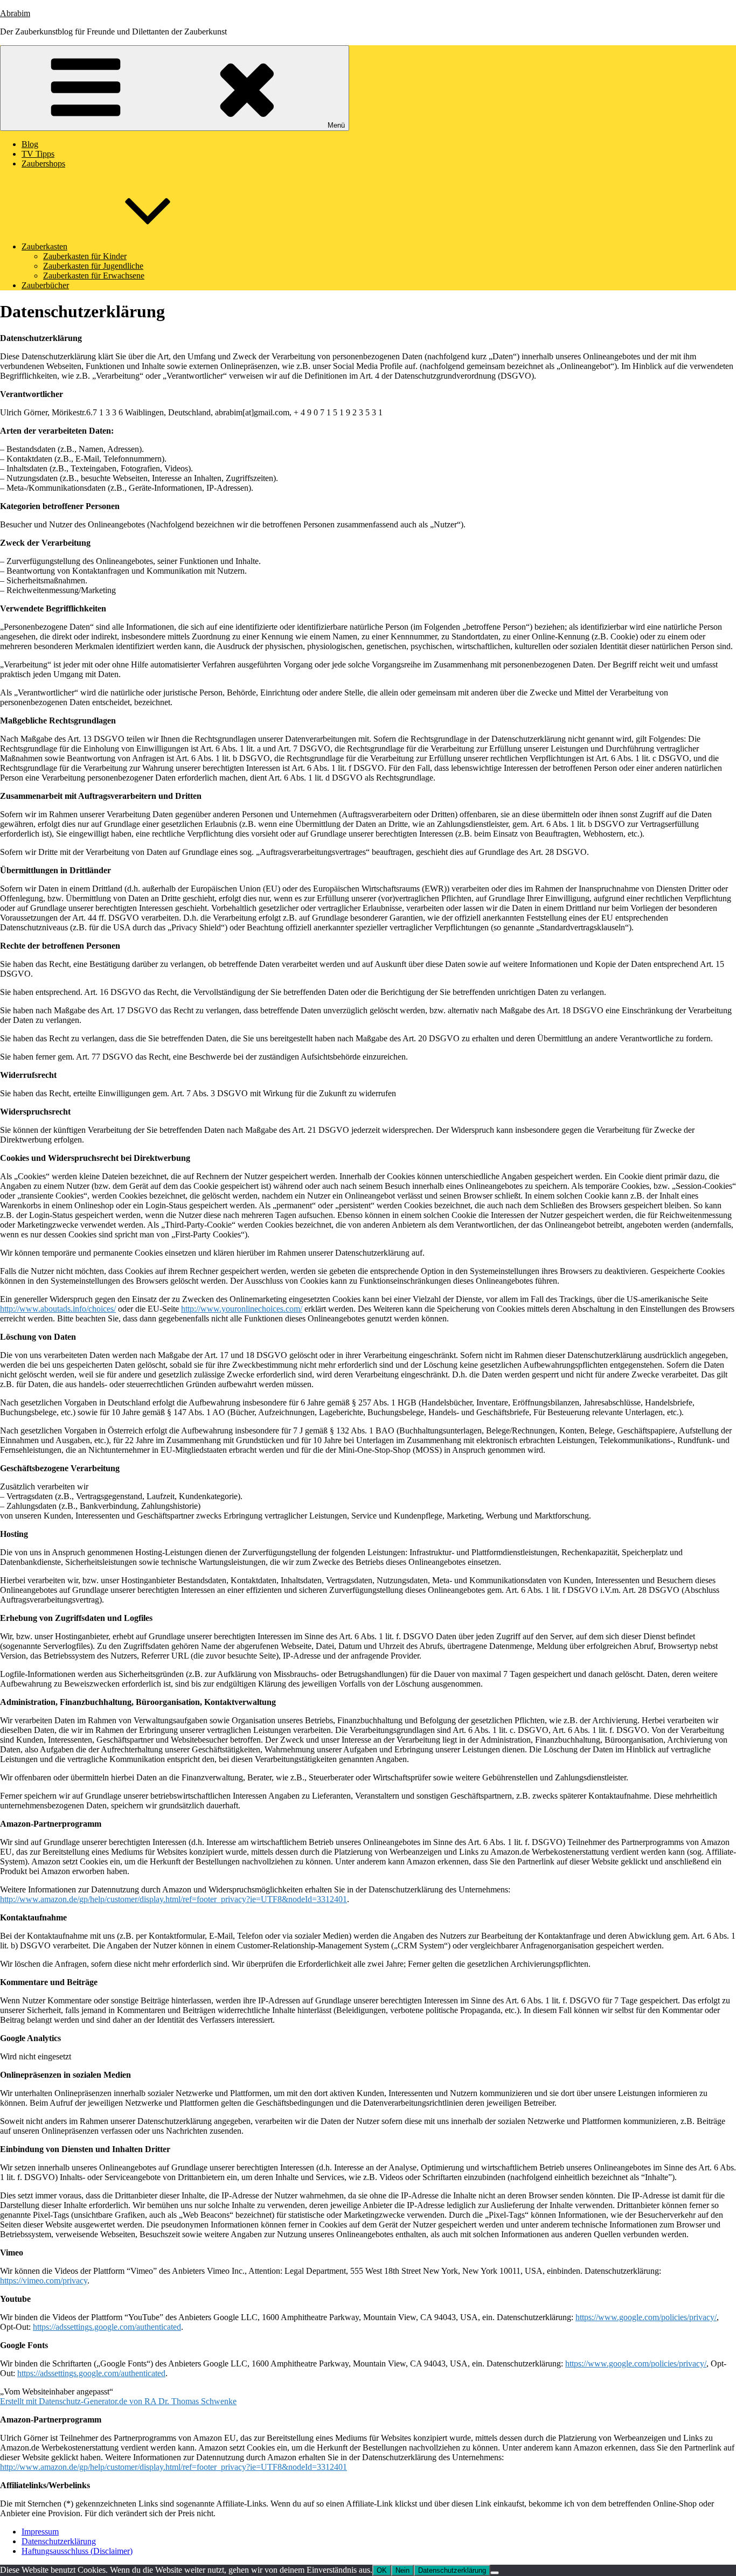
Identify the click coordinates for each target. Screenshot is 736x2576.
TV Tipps (38, 154)
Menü (336, 125)
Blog (30, 144)
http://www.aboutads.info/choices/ (58, 1309)
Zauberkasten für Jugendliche (93, 266)
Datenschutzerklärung (59, 2541)
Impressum (40, 2532)
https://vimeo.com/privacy (44, 2281)
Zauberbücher (45, 285)
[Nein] (495, 2573)
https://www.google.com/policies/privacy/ (646, 2317)
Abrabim (15, 13)
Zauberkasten (44, 246)
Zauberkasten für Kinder (85, 256)
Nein (402, 2570)
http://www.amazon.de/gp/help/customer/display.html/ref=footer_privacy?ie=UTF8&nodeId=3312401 (173, 1899)
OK (382, 2570)
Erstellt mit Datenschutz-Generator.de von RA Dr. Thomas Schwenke (118, 2401)
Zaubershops (43, 163)
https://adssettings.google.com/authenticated (107, 2327)
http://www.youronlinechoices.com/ (242, 1309)
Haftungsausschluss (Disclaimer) (77, 2551)
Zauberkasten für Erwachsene (94, 276)
